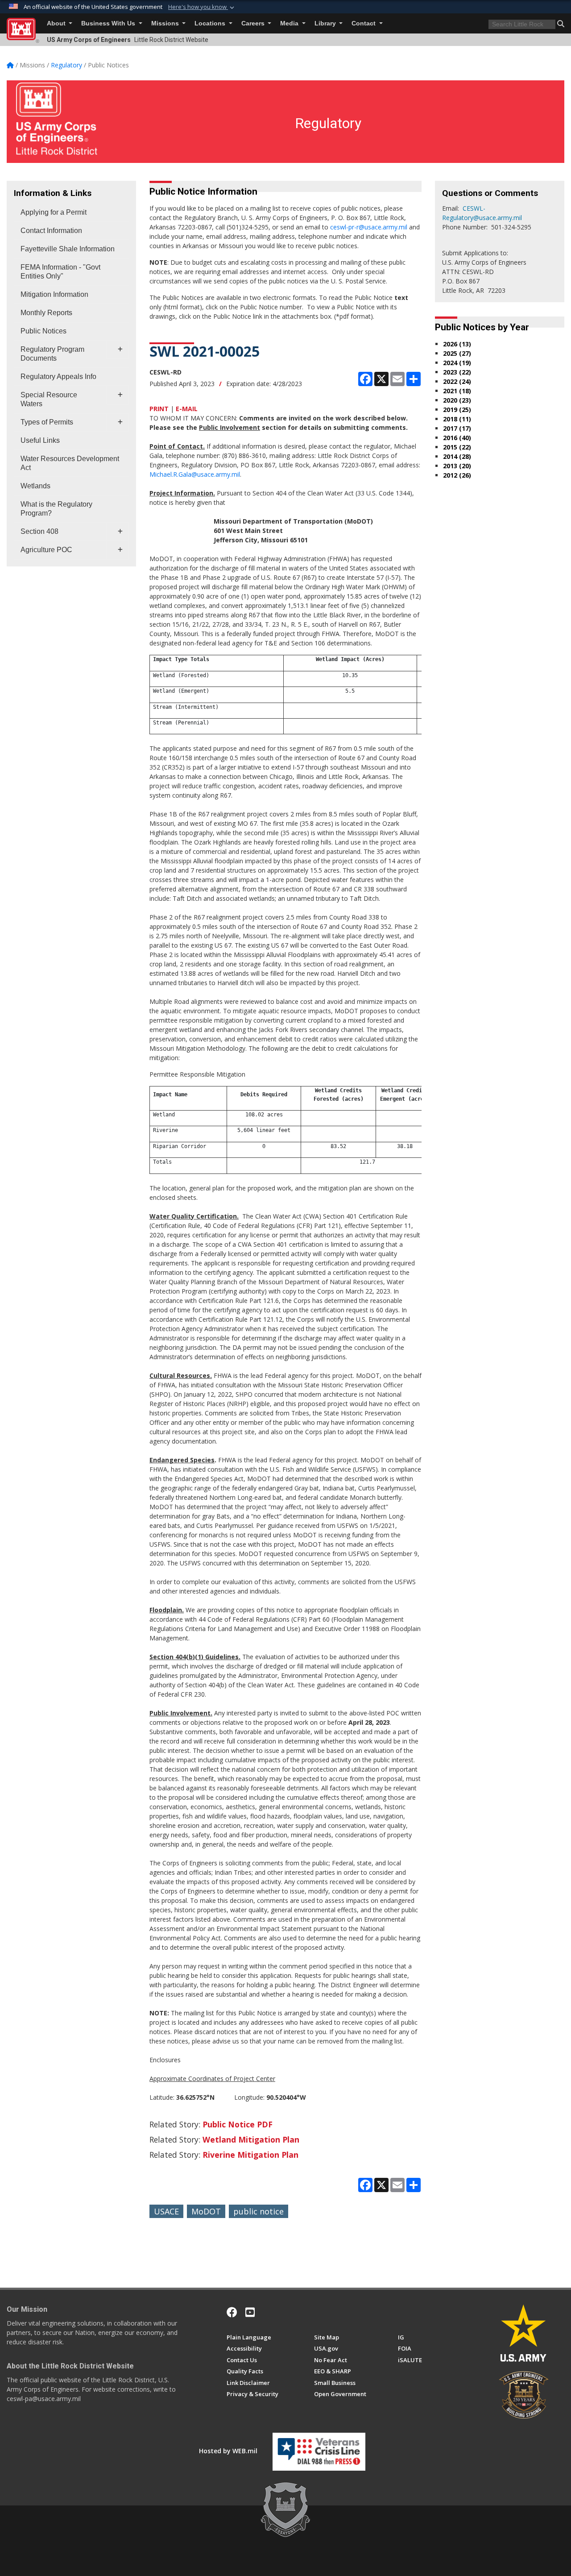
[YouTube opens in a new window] (250, 2312)
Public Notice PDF (238, 2124)
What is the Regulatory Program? (56, 509)
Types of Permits (47, 422)
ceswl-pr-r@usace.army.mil (369, 227)
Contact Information (51, 231)
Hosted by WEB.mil (228, 2451)
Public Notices (43, 331)
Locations (211, 23)
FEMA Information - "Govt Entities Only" (60, 272)
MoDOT (206, 2211)
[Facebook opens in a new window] (232, 2312)
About (57, 23)
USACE (166, 2211)
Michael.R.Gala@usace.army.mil (195, 474)
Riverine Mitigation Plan (250, 2155)
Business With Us (109, 23)
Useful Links (40, 440)
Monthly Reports (46, 313)
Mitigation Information (54, 294)
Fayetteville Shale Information (68, 249)
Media (290, 23)
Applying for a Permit (54, 212)
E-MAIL (187, 409)
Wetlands (35, 486)
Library (326, 23)
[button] (202, 7)
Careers (254, 23)
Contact (364, 23)
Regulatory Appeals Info (58, 377)
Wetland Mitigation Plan (251, 2139)
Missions (166, 23)
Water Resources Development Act (70, 463)
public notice (259, 2211)
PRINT (159, 409)
